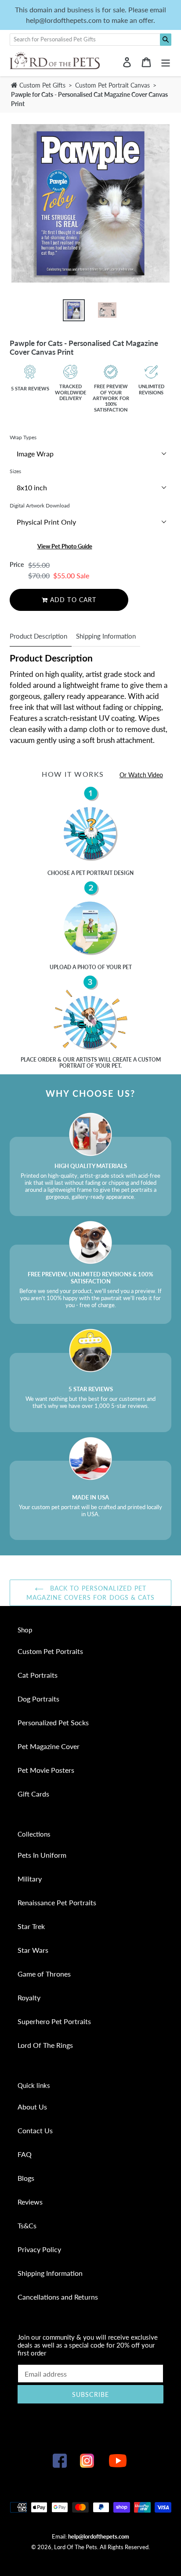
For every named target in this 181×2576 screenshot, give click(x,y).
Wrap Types (23, 437)
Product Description (38, 636)
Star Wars (33, 1950)
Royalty (29, 1997)
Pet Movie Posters (46, 1770)
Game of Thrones (44, 1974)
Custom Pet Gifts (42, 85)
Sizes (15, 471)
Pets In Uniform (42, 1855)
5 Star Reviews (30, 388)
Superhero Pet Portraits (54, 2021)
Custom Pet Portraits (50, 1651)
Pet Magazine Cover (49, 1746)
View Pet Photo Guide (65, 546)
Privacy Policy (39, 2249)
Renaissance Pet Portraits (57, 1902)
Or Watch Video (141, 775)
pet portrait (94, 873)
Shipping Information (106, 636)
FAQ (25, 2154)
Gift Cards (33, 1794)
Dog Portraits (38, 1699)
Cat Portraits (38, 1675)
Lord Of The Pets (76, 2547)
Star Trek (31, 1926)
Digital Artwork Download (40, 505)
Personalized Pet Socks (53, 1722)
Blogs (26, 2178)
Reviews (30, 2202)
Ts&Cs (27, 2225)
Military (30, 1879)
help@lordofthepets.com (99, 2536)
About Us (32, 2107)
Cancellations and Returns (58, 2297)
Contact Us (35, 2130)
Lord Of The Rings (45, 2045)
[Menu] (166, 61)
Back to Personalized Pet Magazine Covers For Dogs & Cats (90, 1593)
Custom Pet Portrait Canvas (113, 85)
